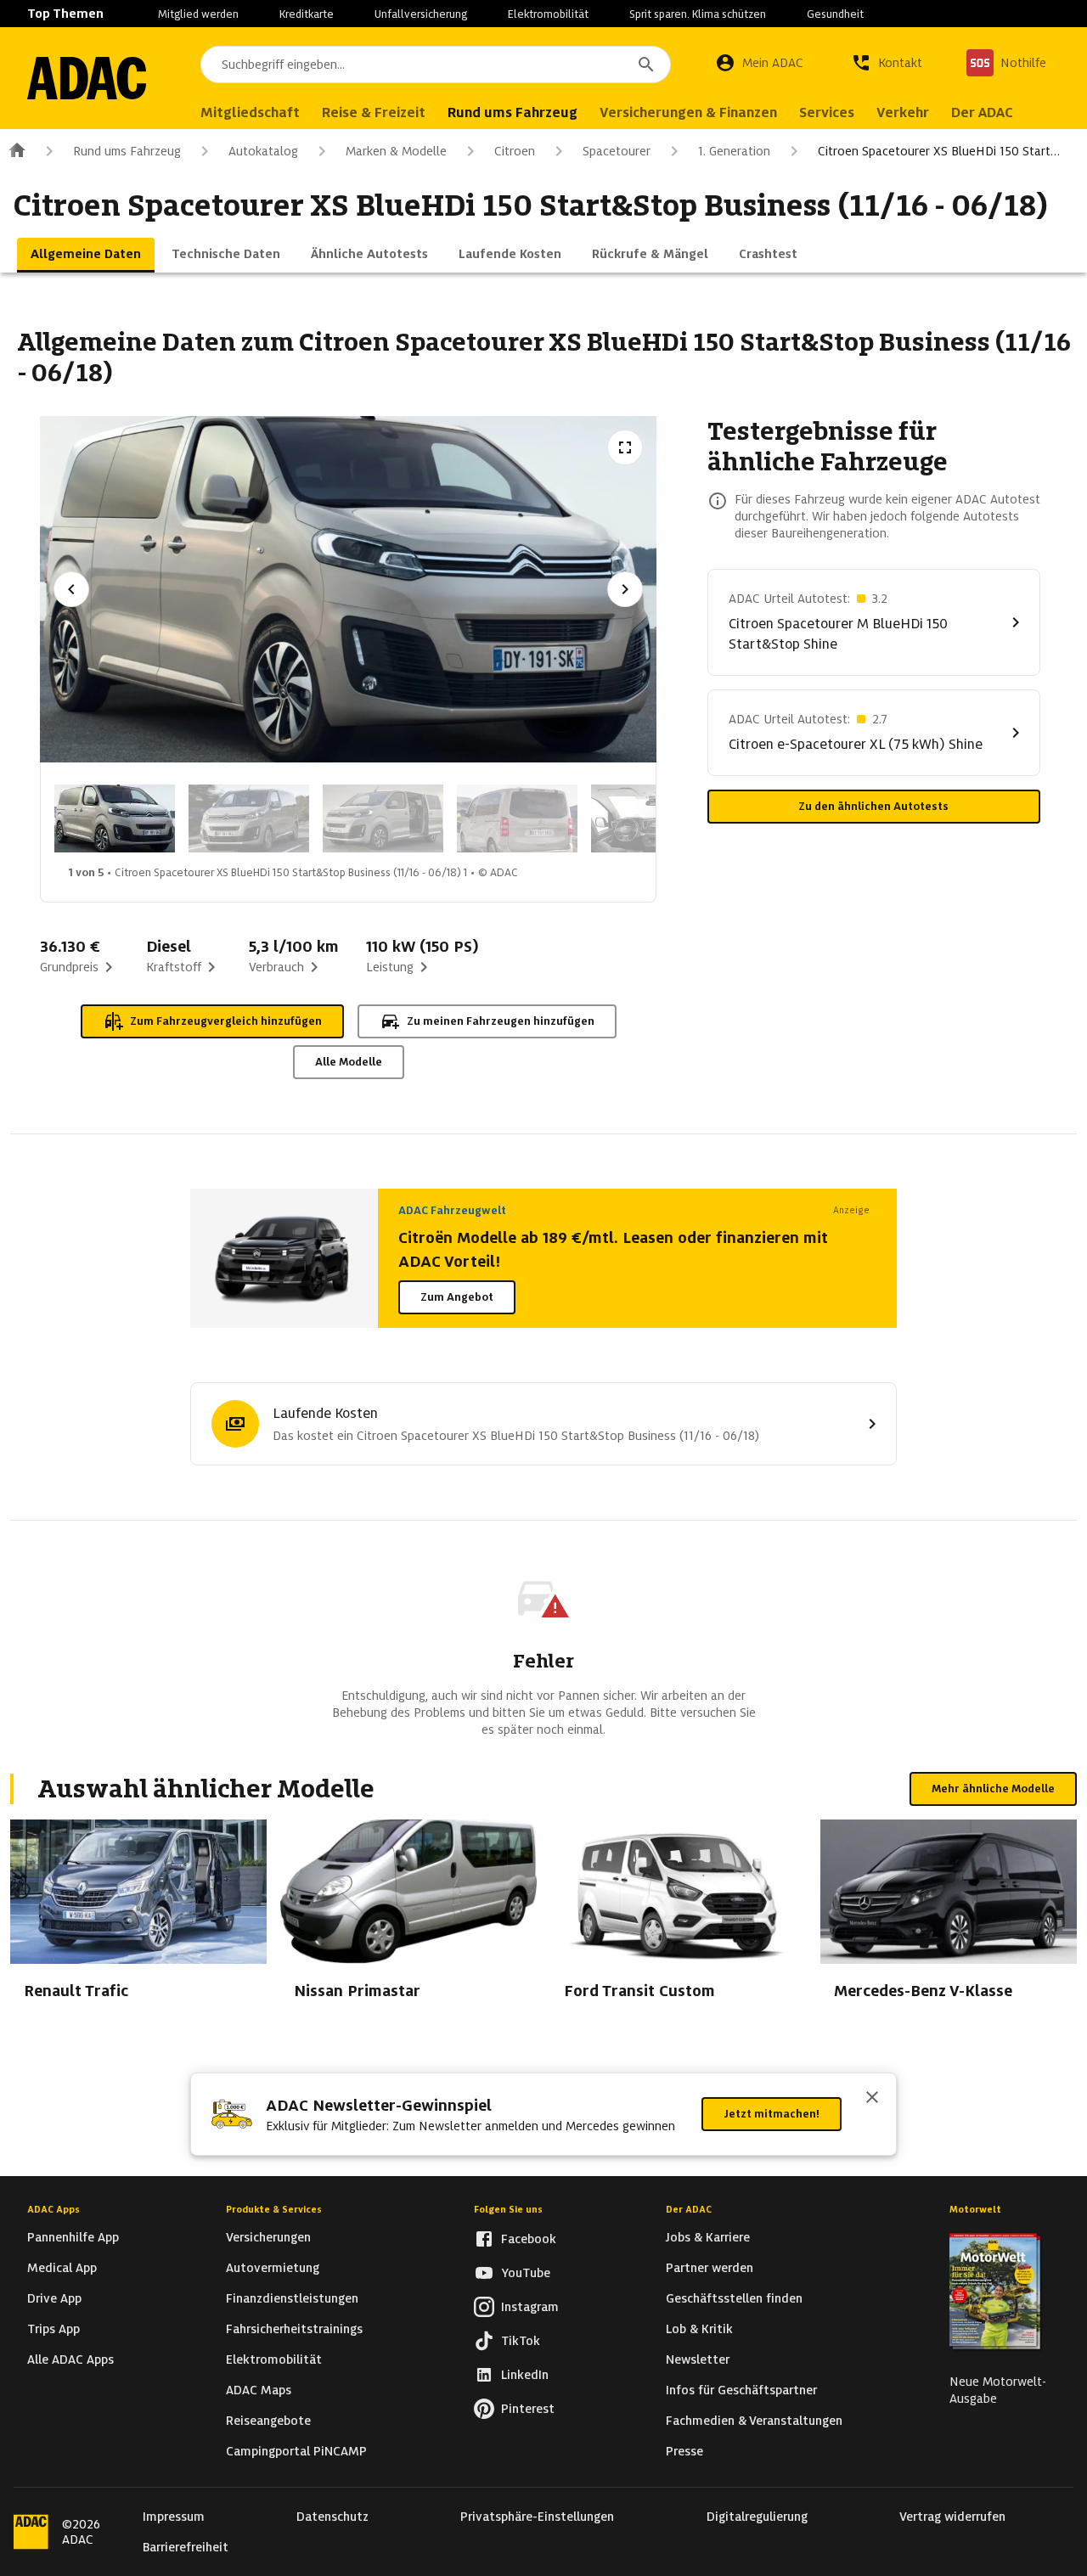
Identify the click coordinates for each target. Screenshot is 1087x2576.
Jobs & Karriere (708, 2237)
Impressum (174, 2517)
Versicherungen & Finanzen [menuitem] (688, 112)
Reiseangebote (268, 2421)
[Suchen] (646, 65)
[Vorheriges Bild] (71, 589)
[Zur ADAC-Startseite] (87, 78)
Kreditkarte (307, 14)
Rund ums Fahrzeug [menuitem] (513, 112)
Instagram (530, 2307)
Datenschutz (332, 2517)
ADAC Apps (54, 2209)
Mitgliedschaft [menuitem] (250, 112)
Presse (684, 2451)
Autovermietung (273, 2268)
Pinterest (528, 2409)
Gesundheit (835, 14)
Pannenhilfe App (73, 2237)
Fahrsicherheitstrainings (294, 2329)
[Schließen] (872, 2099)
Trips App (54, 2329)
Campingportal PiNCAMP (296, 2451)
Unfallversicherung (421, 14)
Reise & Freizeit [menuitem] (374, 112)
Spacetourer (617, 151)
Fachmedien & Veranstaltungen (754, 2421)
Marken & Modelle (396, 151)
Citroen (515, 151)
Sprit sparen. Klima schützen (698, 14)
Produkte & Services (274, 2209)
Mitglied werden (198, 14)
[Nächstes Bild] (625, 589)
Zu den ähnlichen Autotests (873, 806)
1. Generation (734, 151)
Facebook (529, 2239)
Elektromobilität (548, 14)
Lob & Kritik (699, 2329)
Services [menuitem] (827, 112)
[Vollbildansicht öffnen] (625, 447)
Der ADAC (689, 2209)
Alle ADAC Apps (70, 2359)
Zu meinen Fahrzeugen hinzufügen (501, 1021)
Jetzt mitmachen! (772, 2114)
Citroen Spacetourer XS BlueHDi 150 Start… (939, 151)
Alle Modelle (349, 1062)
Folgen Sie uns (508, 2209)
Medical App (62, 2268)
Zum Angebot (457, 1297)
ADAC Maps (259, 2390)
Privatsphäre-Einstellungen (537, 2517)
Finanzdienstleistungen (292, 2298)
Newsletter (698, 2359)
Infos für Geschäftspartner (741, 2390)
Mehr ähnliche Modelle (993, 1789)
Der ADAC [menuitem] (982, 112)
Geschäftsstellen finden (734, 2298)
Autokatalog (263, 151)
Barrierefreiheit (186, 2547)
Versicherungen (268, 2237)
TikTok (521, 2341)
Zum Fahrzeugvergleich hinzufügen (226, 1021)
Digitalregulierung (757, 2517)
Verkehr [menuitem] (903, 112)
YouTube (526, 2273)
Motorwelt (975, 2209)
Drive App (54, 2298)
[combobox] (436, 65)
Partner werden (710, 2268)
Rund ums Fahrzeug (127, 151)
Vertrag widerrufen (952, 2517)
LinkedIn (525, 2375)
